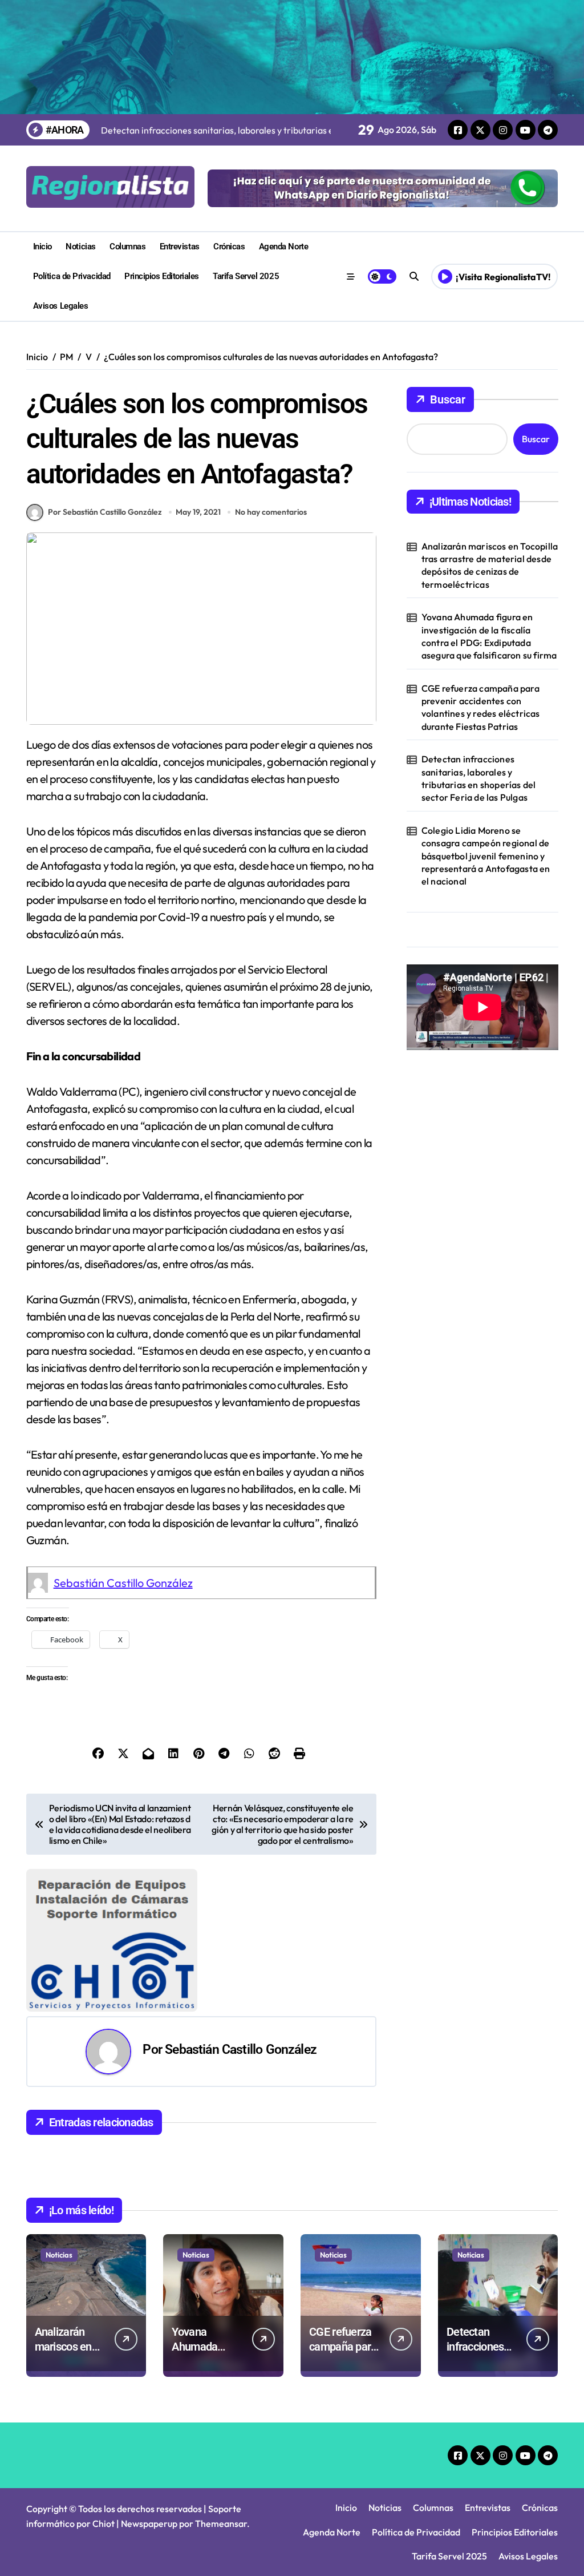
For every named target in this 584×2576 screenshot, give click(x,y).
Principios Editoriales (162, 276)
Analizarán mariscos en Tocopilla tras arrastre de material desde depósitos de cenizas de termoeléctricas (490, 565)
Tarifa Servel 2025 (246, 276)
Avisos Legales (61, 306)
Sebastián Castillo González (123, 1583)
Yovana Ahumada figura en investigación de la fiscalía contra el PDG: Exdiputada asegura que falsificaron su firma (489, 636)
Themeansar (221, 2523)
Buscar (448, 399)
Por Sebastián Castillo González (105, 512)
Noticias (80, 247)
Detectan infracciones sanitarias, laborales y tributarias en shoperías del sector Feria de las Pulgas (479, 778)
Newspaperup (149, 2523)
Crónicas (229, 247)
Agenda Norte (284, 247)
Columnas (127, 247)
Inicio (42, 247)
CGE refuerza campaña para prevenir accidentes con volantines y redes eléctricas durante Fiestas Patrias (481, 707)
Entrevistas (180, 247)
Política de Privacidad (72, 276)
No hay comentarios (271, 512)
